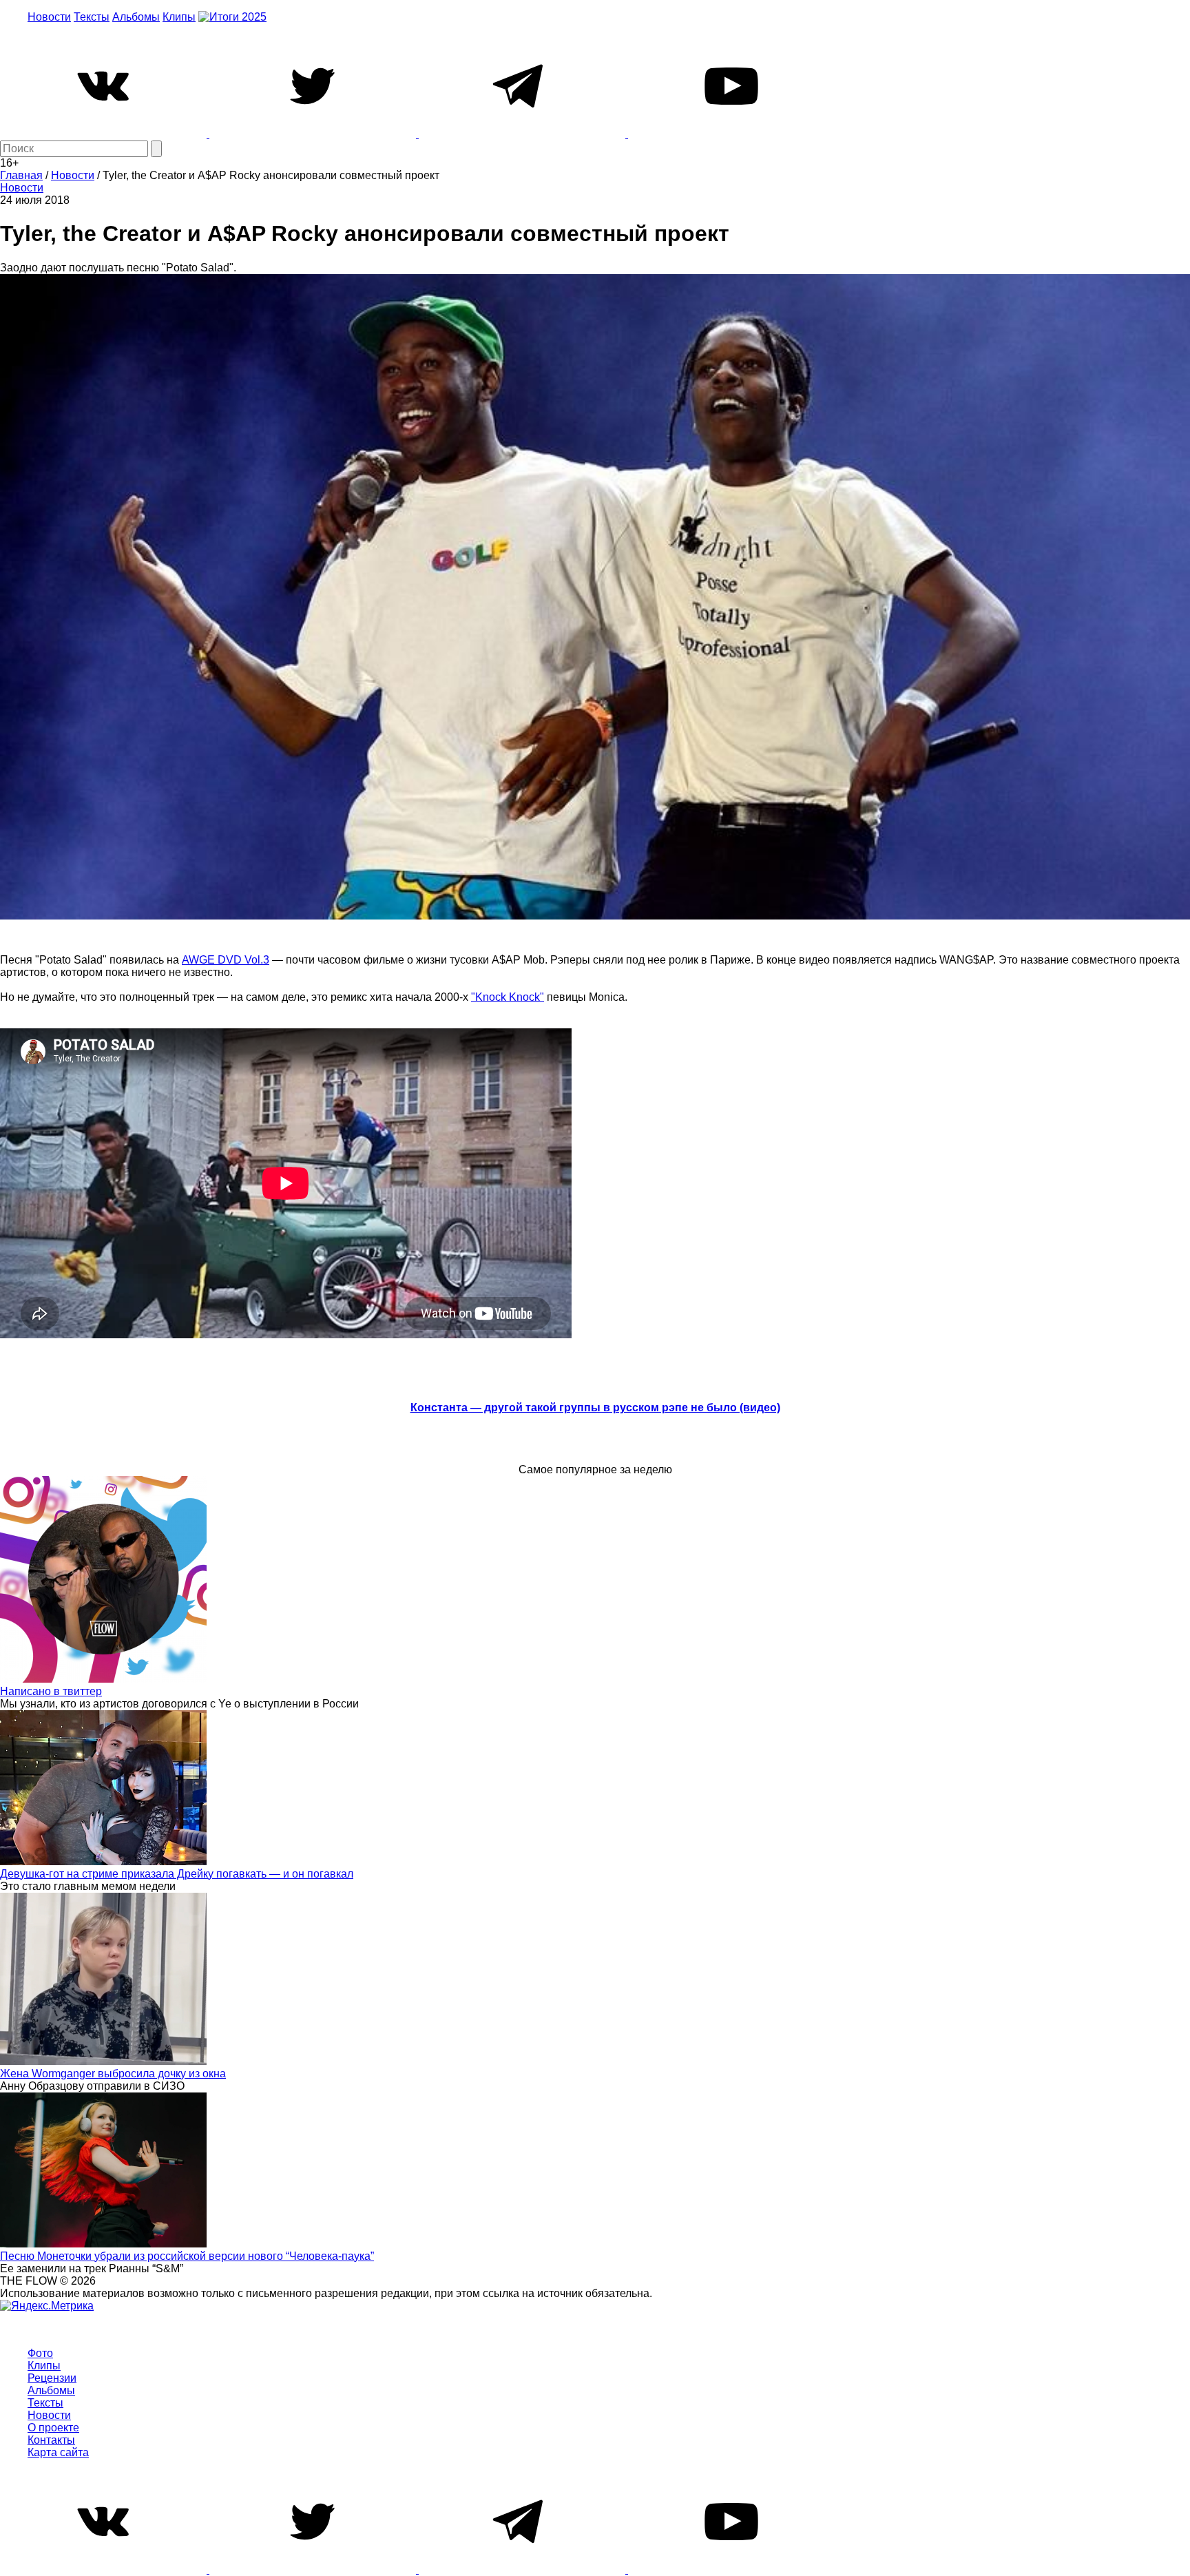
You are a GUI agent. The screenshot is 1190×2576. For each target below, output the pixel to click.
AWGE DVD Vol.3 (226, 960)
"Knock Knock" (508, 997)
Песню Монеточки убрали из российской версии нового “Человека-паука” (187, 2256)
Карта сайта (58, 2452)
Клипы (179, 17)
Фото (40, 2353)
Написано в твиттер (51, 1691)
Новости (49, 17)
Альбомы (136, 17)
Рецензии (52, 2378)
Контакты (51, 2440)
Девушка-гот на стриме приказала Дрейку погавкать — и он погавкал (177, 1874)
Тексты (92, 17)
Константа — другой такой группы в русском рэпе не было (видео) (595, 1408)
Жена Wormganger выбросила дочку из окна (113, 2074)
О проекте (53, 2428)
